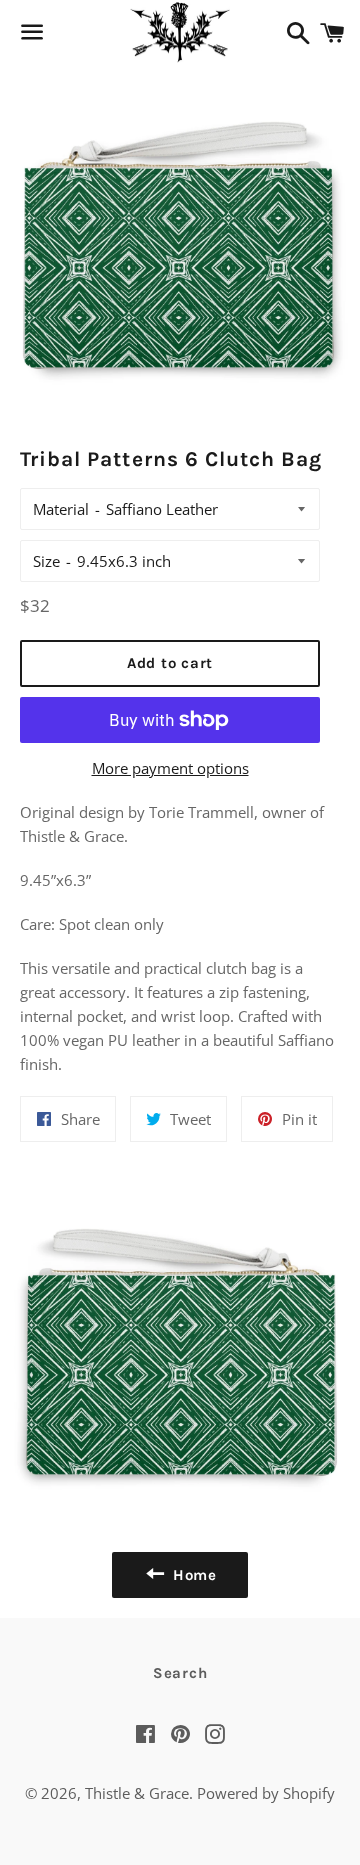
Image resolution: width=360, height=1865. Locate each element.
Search (180, 1673)
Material (61, 509)
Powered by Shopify (266, 1793)
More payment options (170, 768)
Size (46, 561)
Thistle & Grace (137, 1793)
